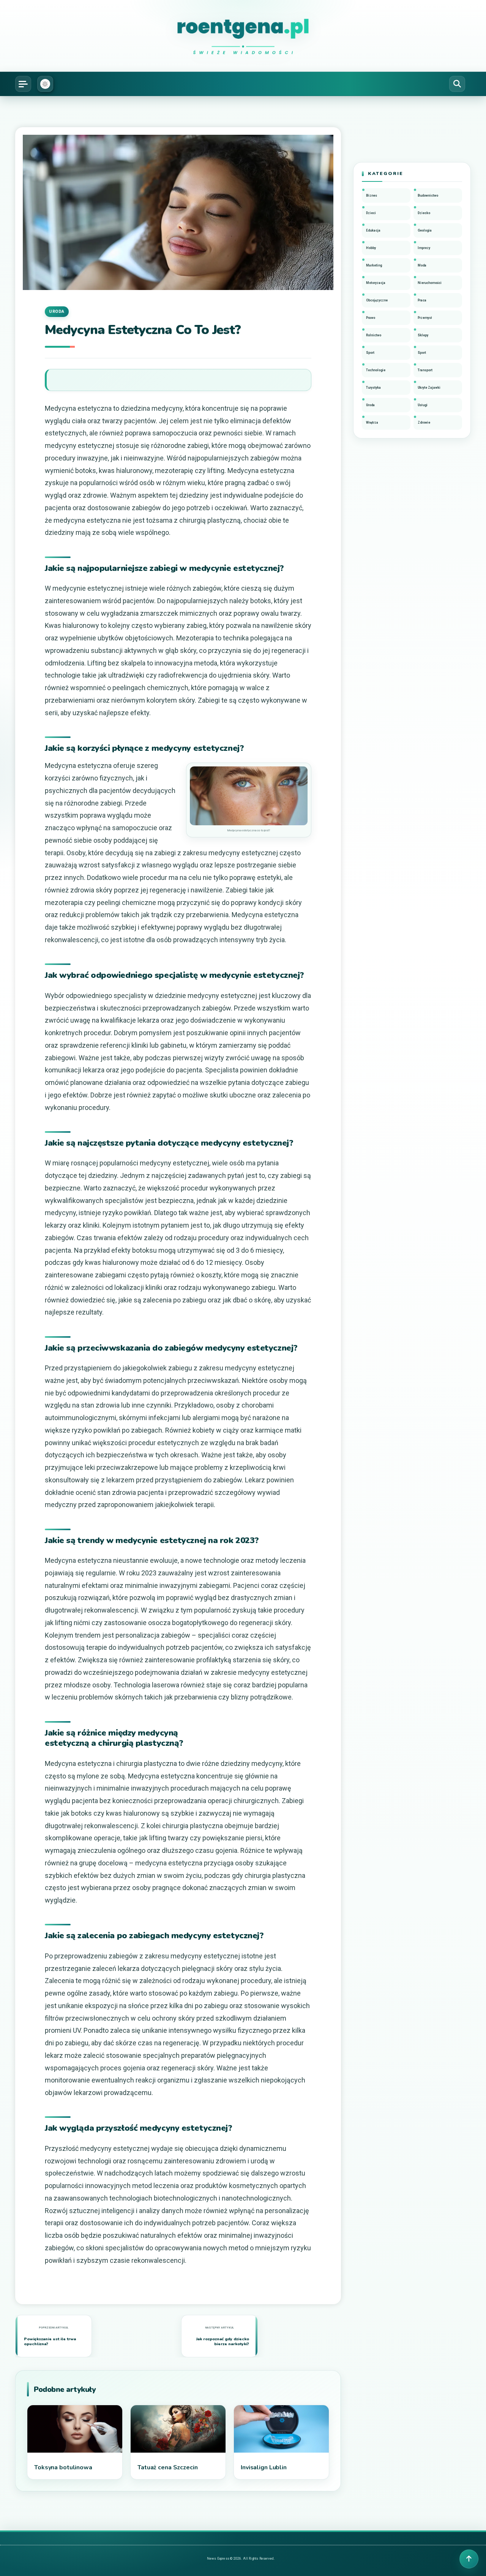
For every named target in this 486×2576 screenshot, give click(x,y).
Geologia (425, 230)
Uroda (57, 311)
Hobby (371, 248)
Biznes (372, 195)
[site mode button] (45, 84)
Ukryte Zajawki (429, 388)
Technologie (376, 370)
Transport (425, 370)
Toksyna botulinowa (63, 2467)
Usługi (423, 405)
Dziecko (424, 213)
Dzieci (371, 213)
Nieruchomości (430, 283)
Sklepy (423, 335)
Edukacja (373, 230)
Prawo (371, 318)
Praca (422, 300)
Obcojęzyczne (377, 300)
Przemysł (425, 318)
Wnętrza (372, 423)
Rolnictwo (374, 335)
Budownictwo (428, 195)
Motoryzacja (376, 283)
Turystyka (373, 388)
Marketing (374, 265)
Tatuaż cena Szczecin (168, 2467)
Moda (422, 265)
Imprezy (424, 248)
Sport (370, 353)
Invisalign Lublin (264, 2467)
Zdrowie (424, 423)
